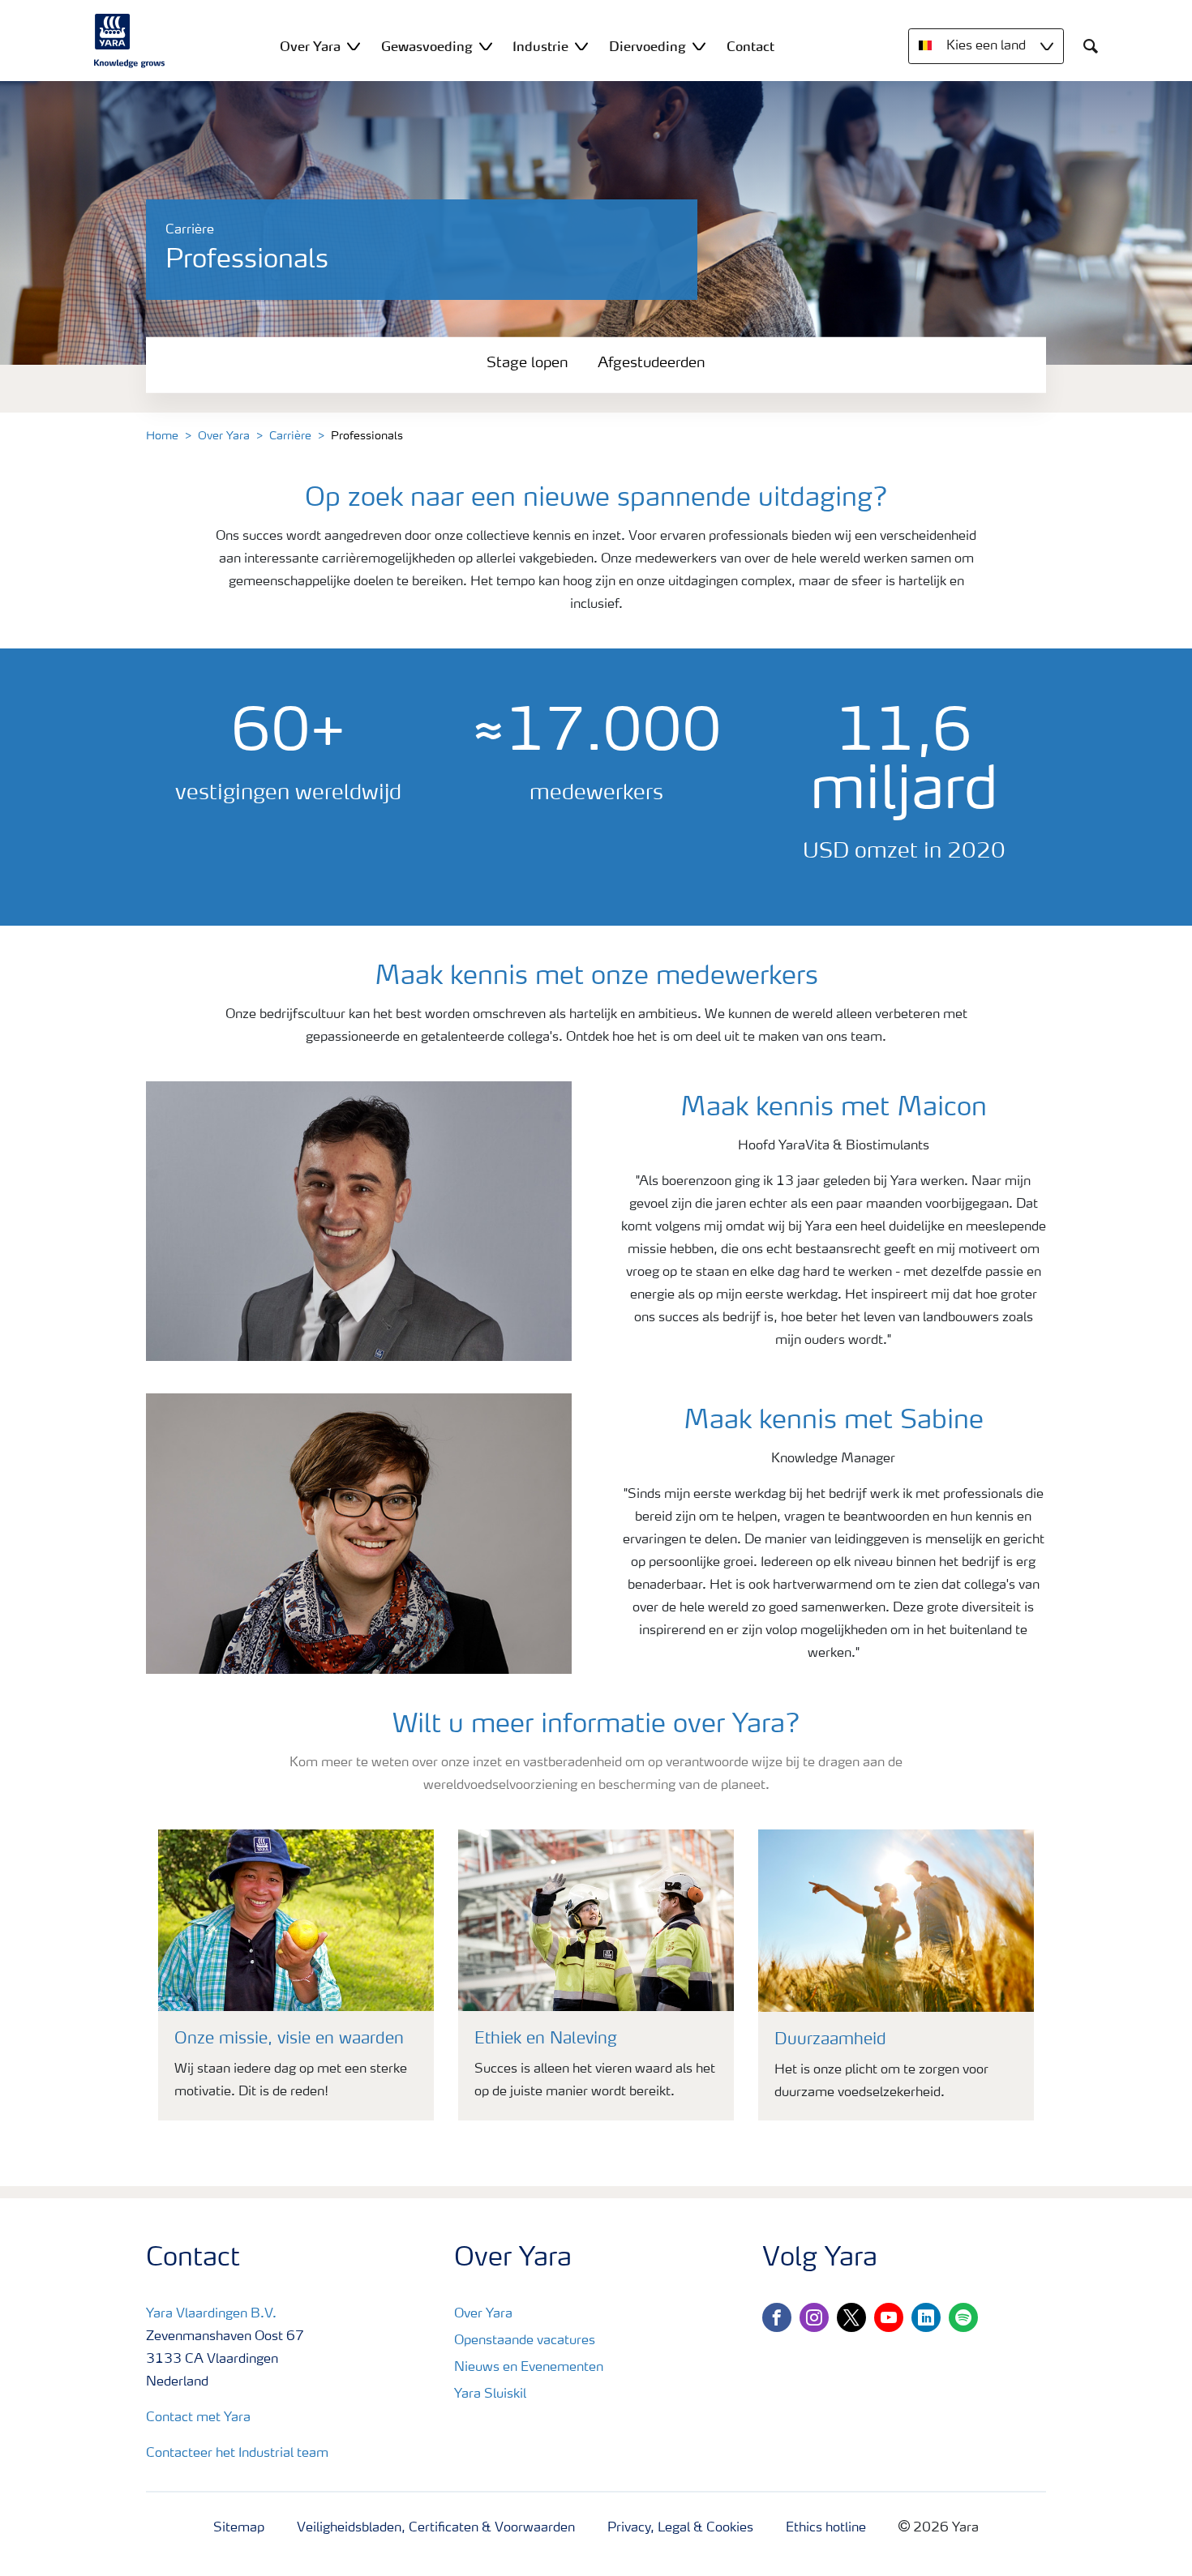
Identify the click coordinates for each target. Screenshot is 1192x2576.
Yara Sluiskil (490, 2394)
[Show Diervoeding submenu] (699, 46)
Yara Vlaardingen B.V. (211, 2314)
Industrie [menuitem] (540, 46)
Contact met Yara (198, 2418)
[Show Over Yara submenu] (354, 46)
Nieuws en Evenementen (529, 2368)
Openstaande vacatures (525, 2341)
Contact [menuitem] (750, 46)
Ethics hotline (826, 2528)
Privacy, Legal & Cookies (680, 2528)
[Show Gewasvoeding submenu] (486, 46)
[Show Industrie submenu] (581, 46)
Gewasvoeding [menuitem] (427, 46)
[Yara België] (130, 41)
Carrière (290, 436)
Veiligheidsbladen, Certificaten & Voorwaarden (436, 2528)
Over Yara (224, 436)
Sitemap (239, 2528)
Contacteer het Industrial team (237, 2454)
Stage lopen (527, 363)
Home (162, 436)
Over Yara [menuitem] (310, 46)
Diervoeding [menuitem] (647, 46)
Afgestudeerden (652, 363)
